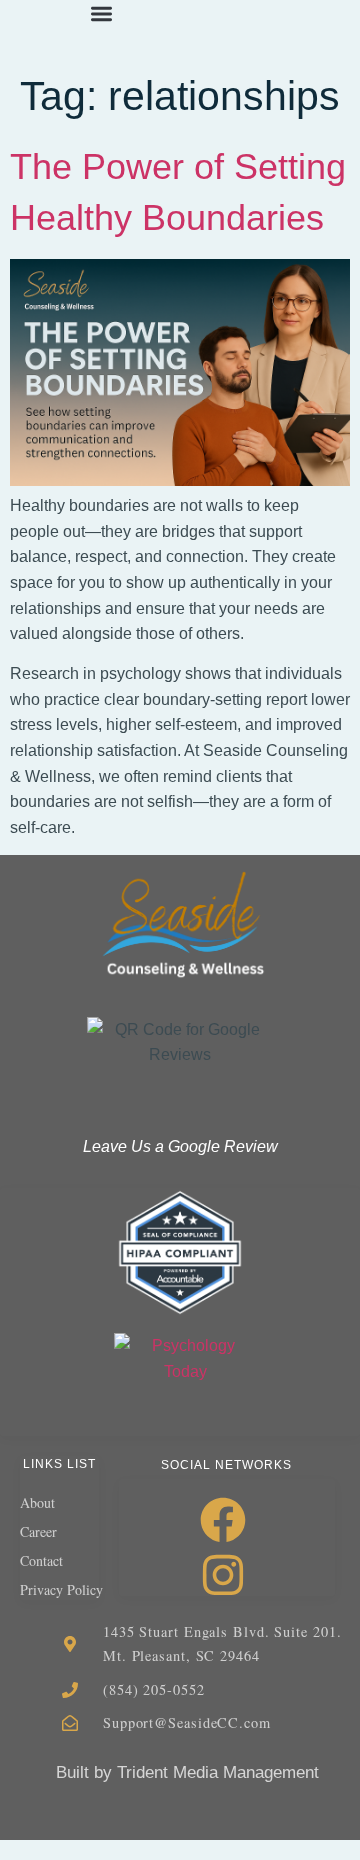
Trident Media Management (218, 1772)
